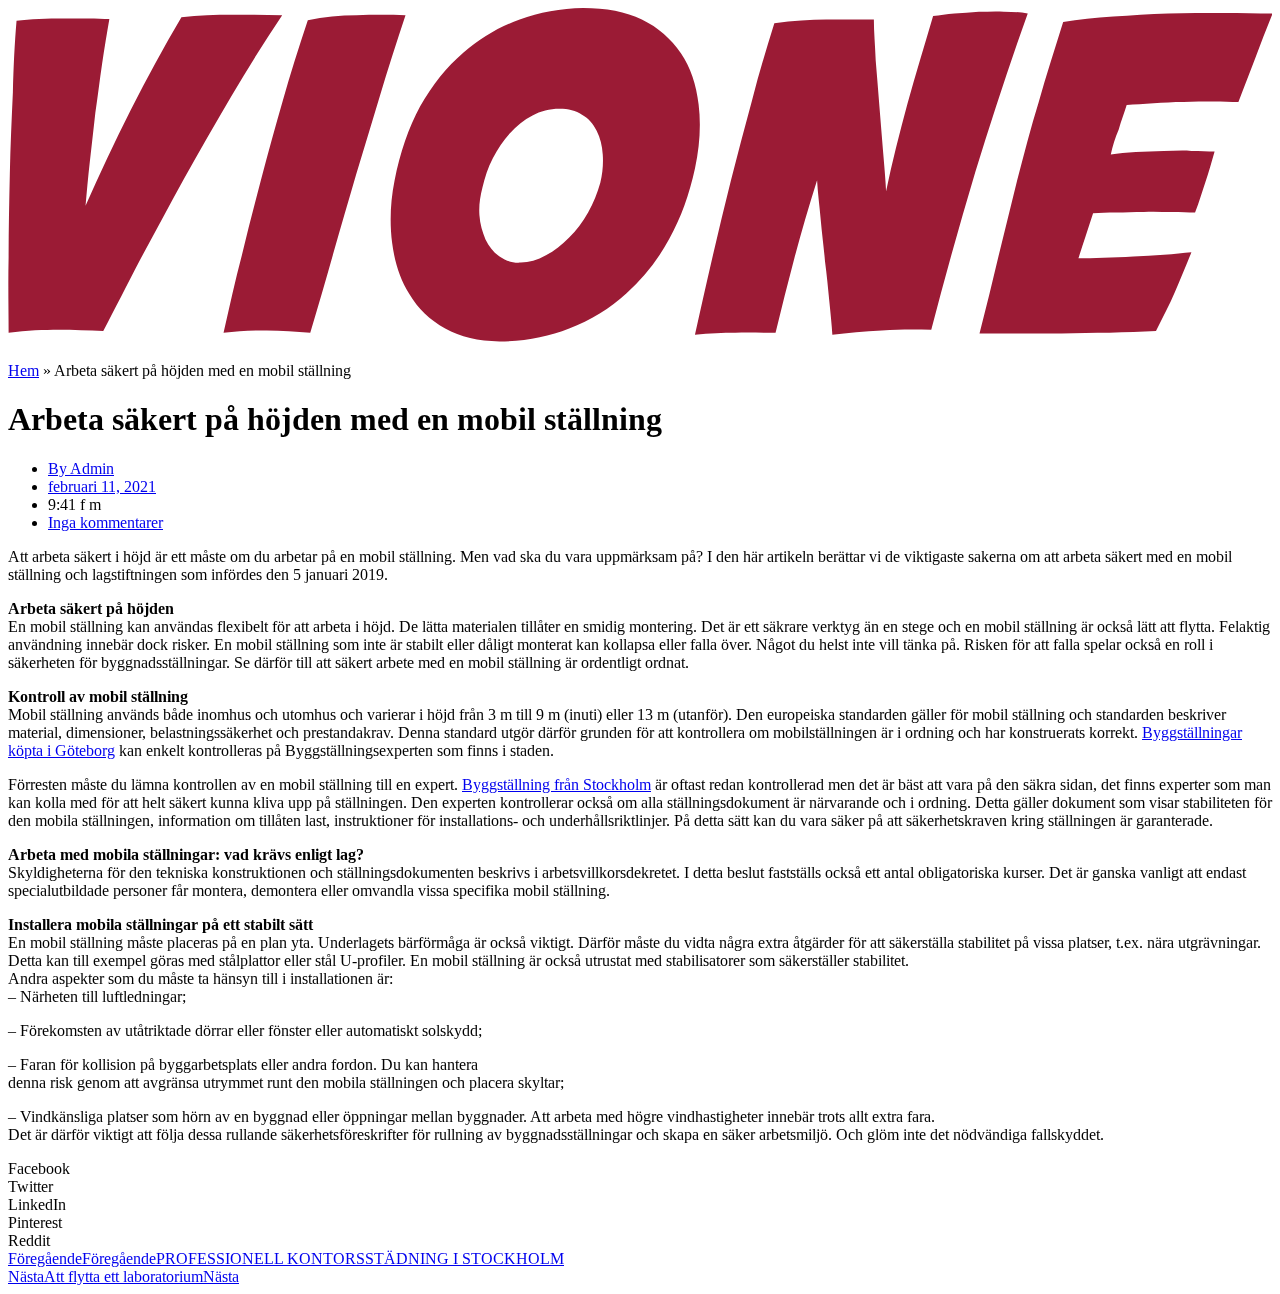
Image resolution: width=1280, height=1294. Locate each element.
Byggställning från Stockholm (556, 784)
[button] (640, 1169)
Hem (23, 370)
